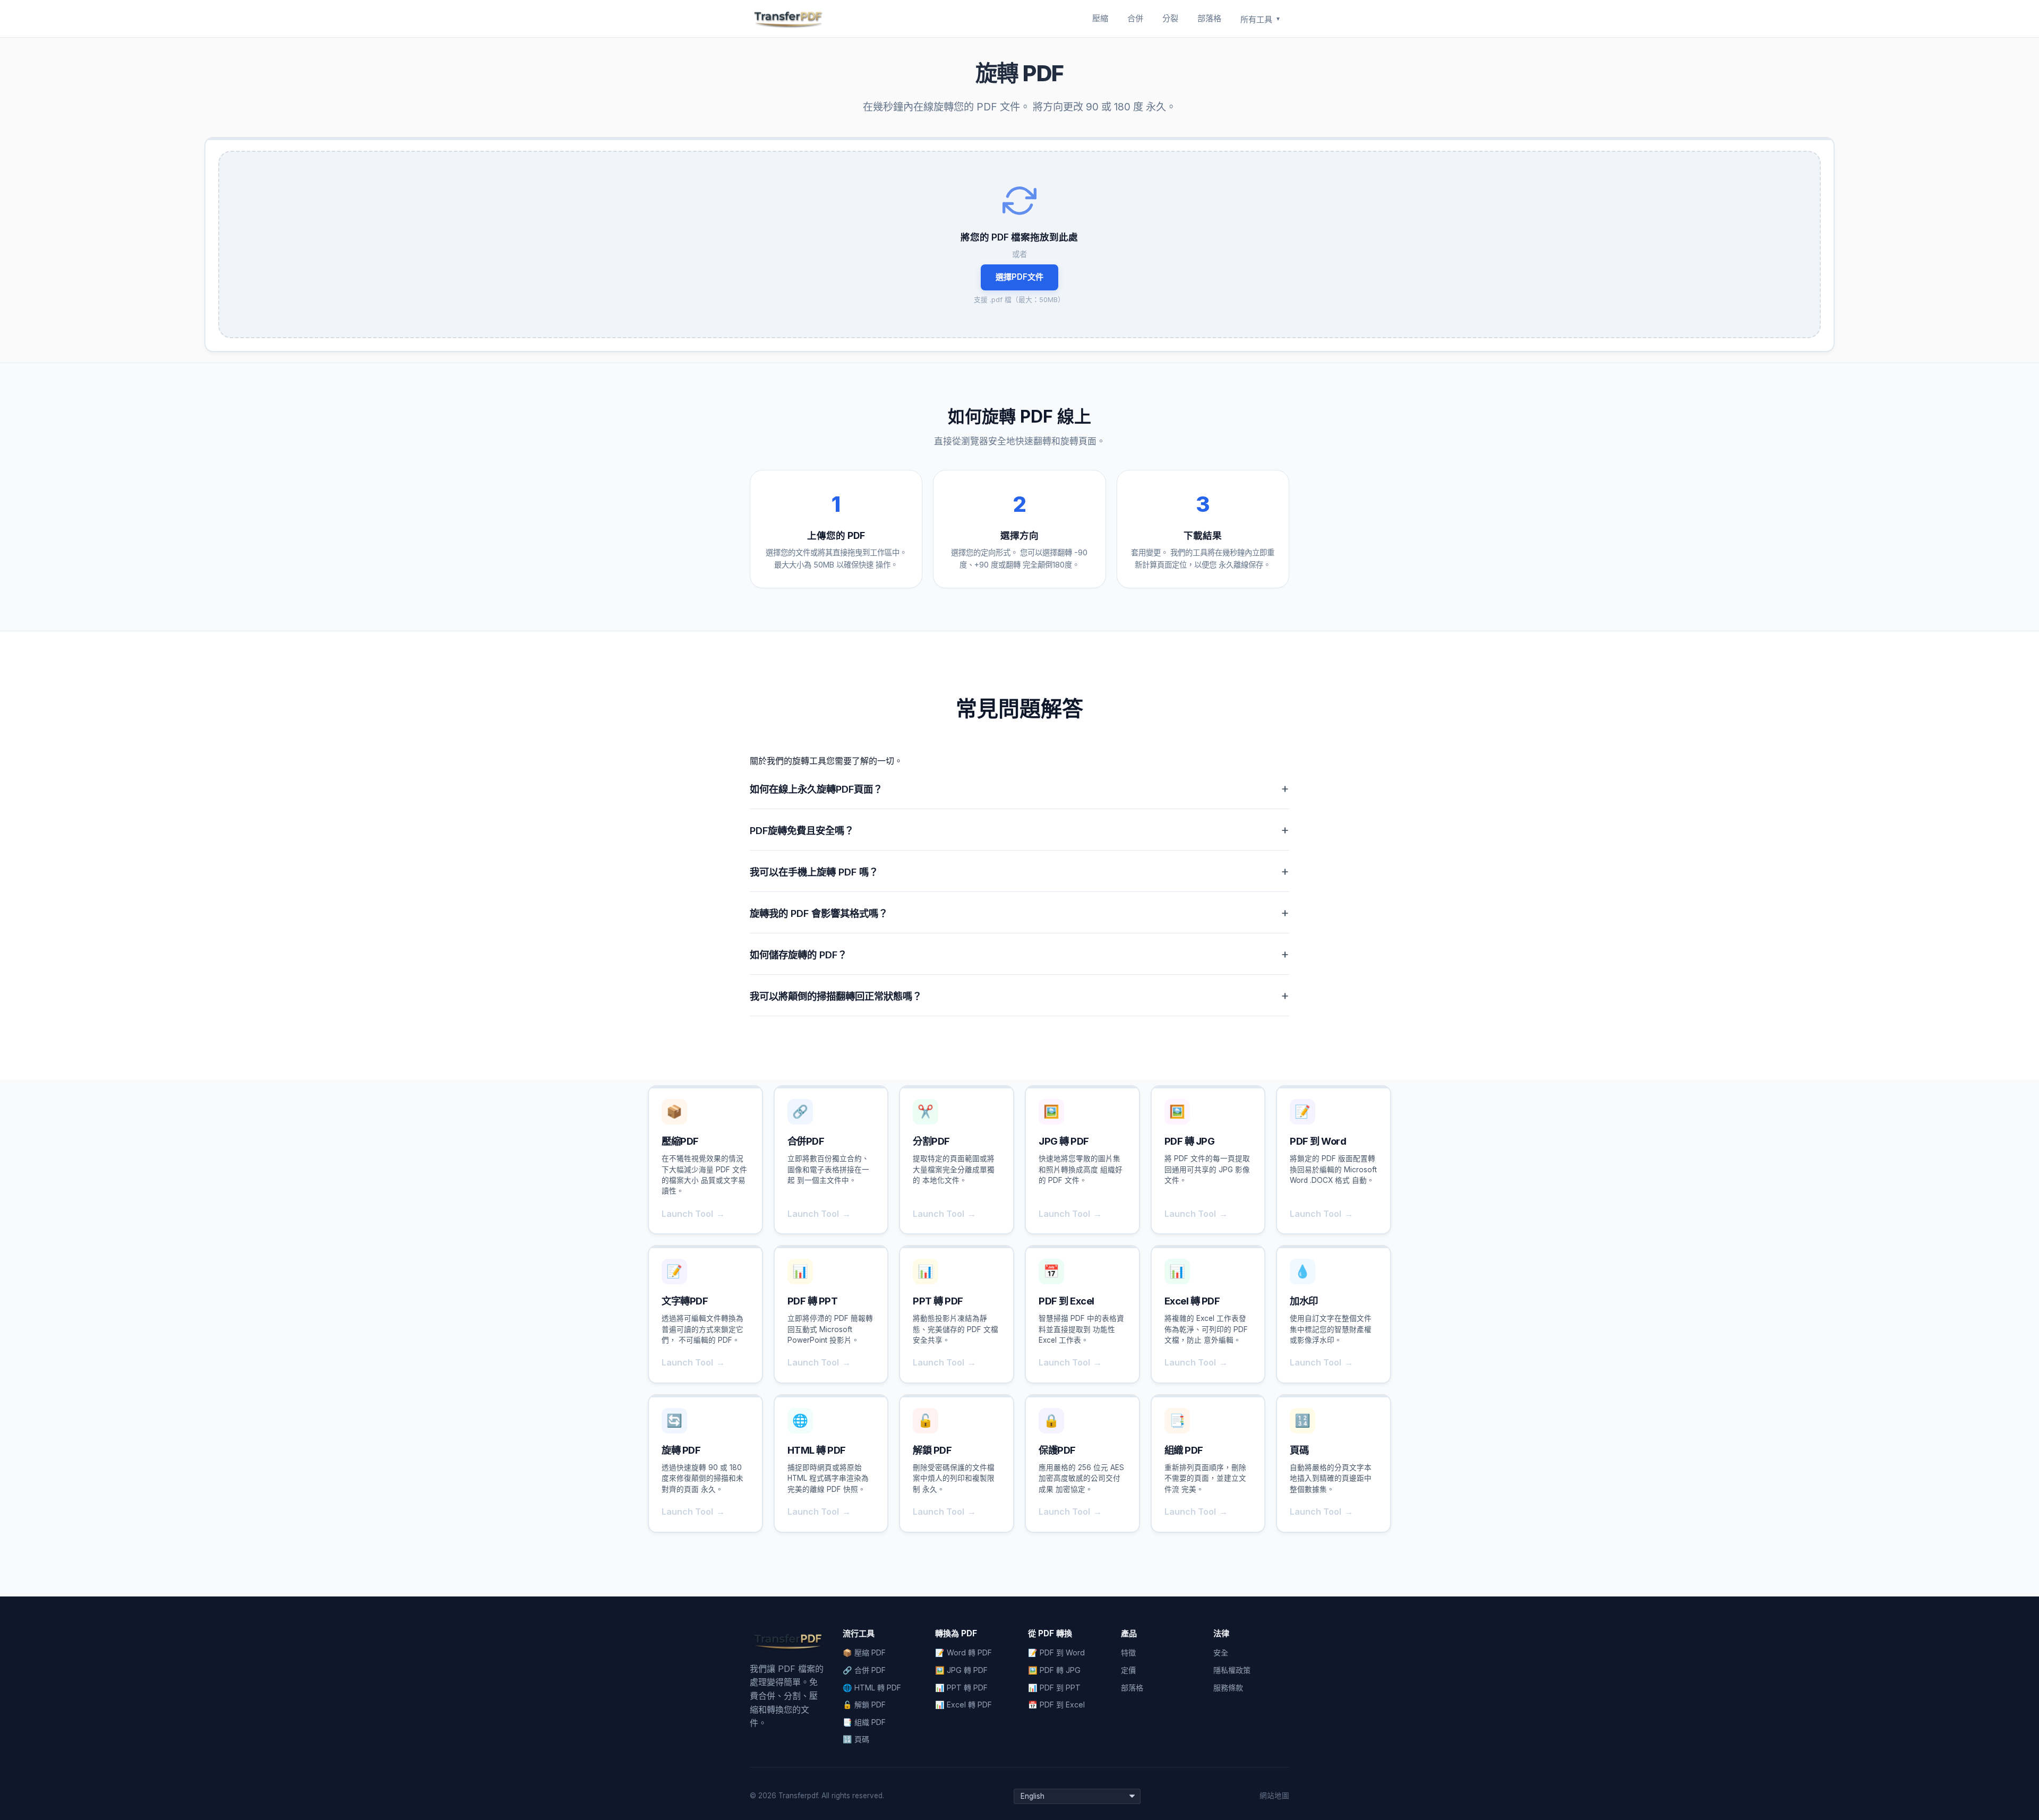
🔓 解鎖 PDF (864, 1705)
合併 (1135, 18)
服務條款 (1228, 1688)
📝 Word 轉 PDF (963, 1652)
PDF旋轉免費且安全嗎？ (1019, 830)
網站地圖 (1274, 1796)
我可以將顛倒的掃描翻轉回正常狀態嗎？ (1019, 995)
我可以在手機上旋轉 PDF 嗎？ (1019, 871)
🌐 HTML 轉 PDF (872, 1688)
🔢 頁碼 (856, 1739)
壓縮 (1100, 18)
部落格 (1209, 18)
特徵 (1128, 1652)
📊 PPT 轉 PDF (961, 1688)
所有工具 (1261, 19)
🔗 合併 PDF (864, 1670)
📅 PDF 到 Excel (1056, 1705)
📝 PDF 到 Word (1056, 1652)
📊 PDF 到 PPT (1054, 1688)
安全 (1221, 1652)
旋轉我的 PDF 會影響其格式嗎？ (1019, 912)
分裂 (1170, 18)
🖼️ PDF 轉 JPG (1054, 1670)
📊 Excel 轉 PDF (963, 1705)
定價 (1128, 1670)
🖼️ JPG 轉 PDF (961, 1670)
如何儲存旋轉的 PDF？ (1019, 954)
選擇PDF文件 (1019, 277)
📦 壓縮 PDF (864, 1652)
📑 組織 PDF (864, 1722)
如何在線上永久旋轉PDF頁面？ (1019, 788)
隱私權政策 (1232, 1670)
